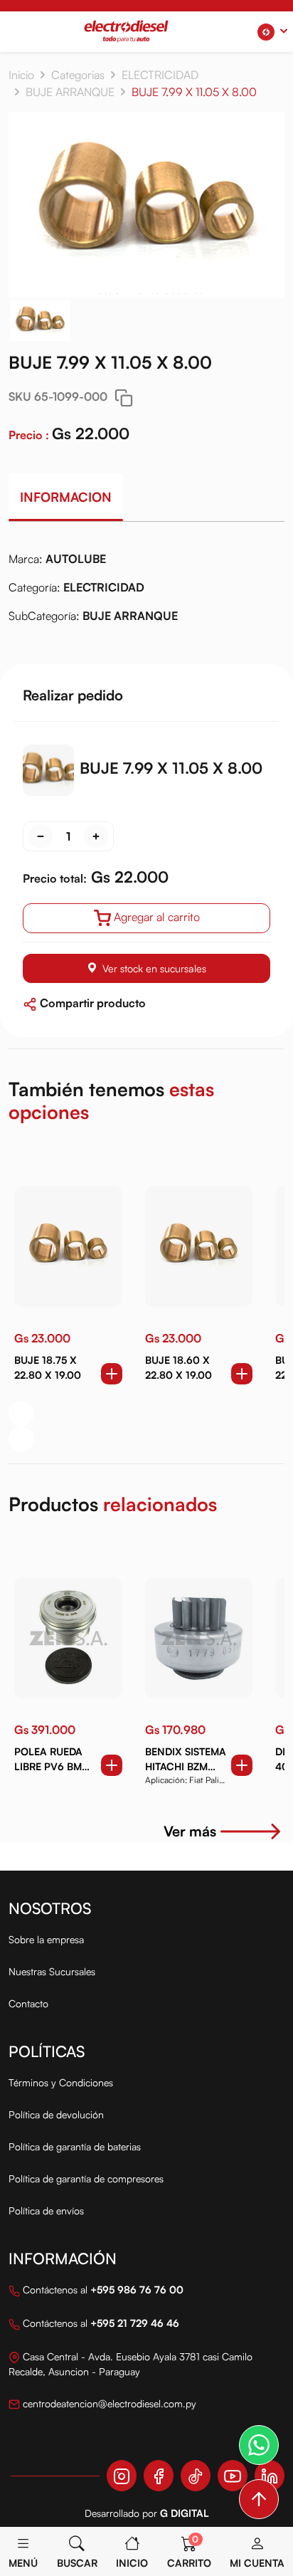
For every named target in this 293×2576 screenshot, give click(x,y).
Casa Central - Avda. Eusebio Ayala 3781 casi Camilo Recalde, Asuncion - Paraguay (130, 2364)
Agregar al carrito (157, 917)
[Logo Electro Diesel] (126, 31)
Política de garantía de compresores (86, 2178)
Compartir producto (91, 1003)
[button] (272, 32)
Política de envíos (46, 2210)
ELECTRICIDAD (160, 75)
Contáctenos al (102, 2290)
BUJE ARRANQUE (70, 92)
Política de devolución (56, 2114)
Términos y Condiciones (61, 2082)
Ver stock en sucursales (154, 968)
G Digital (185, 2513)
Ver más (190, 1831)
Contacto (28, 2003)
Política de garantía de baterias (75, 2146)
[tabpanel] (146, 593)
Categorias (78, 75)
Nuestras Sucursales (52, 1971)
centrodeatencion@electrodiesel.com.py (108, 2403)
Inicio (21, 75)
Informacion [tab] (66, 497)
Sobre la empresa (46, 1939)
